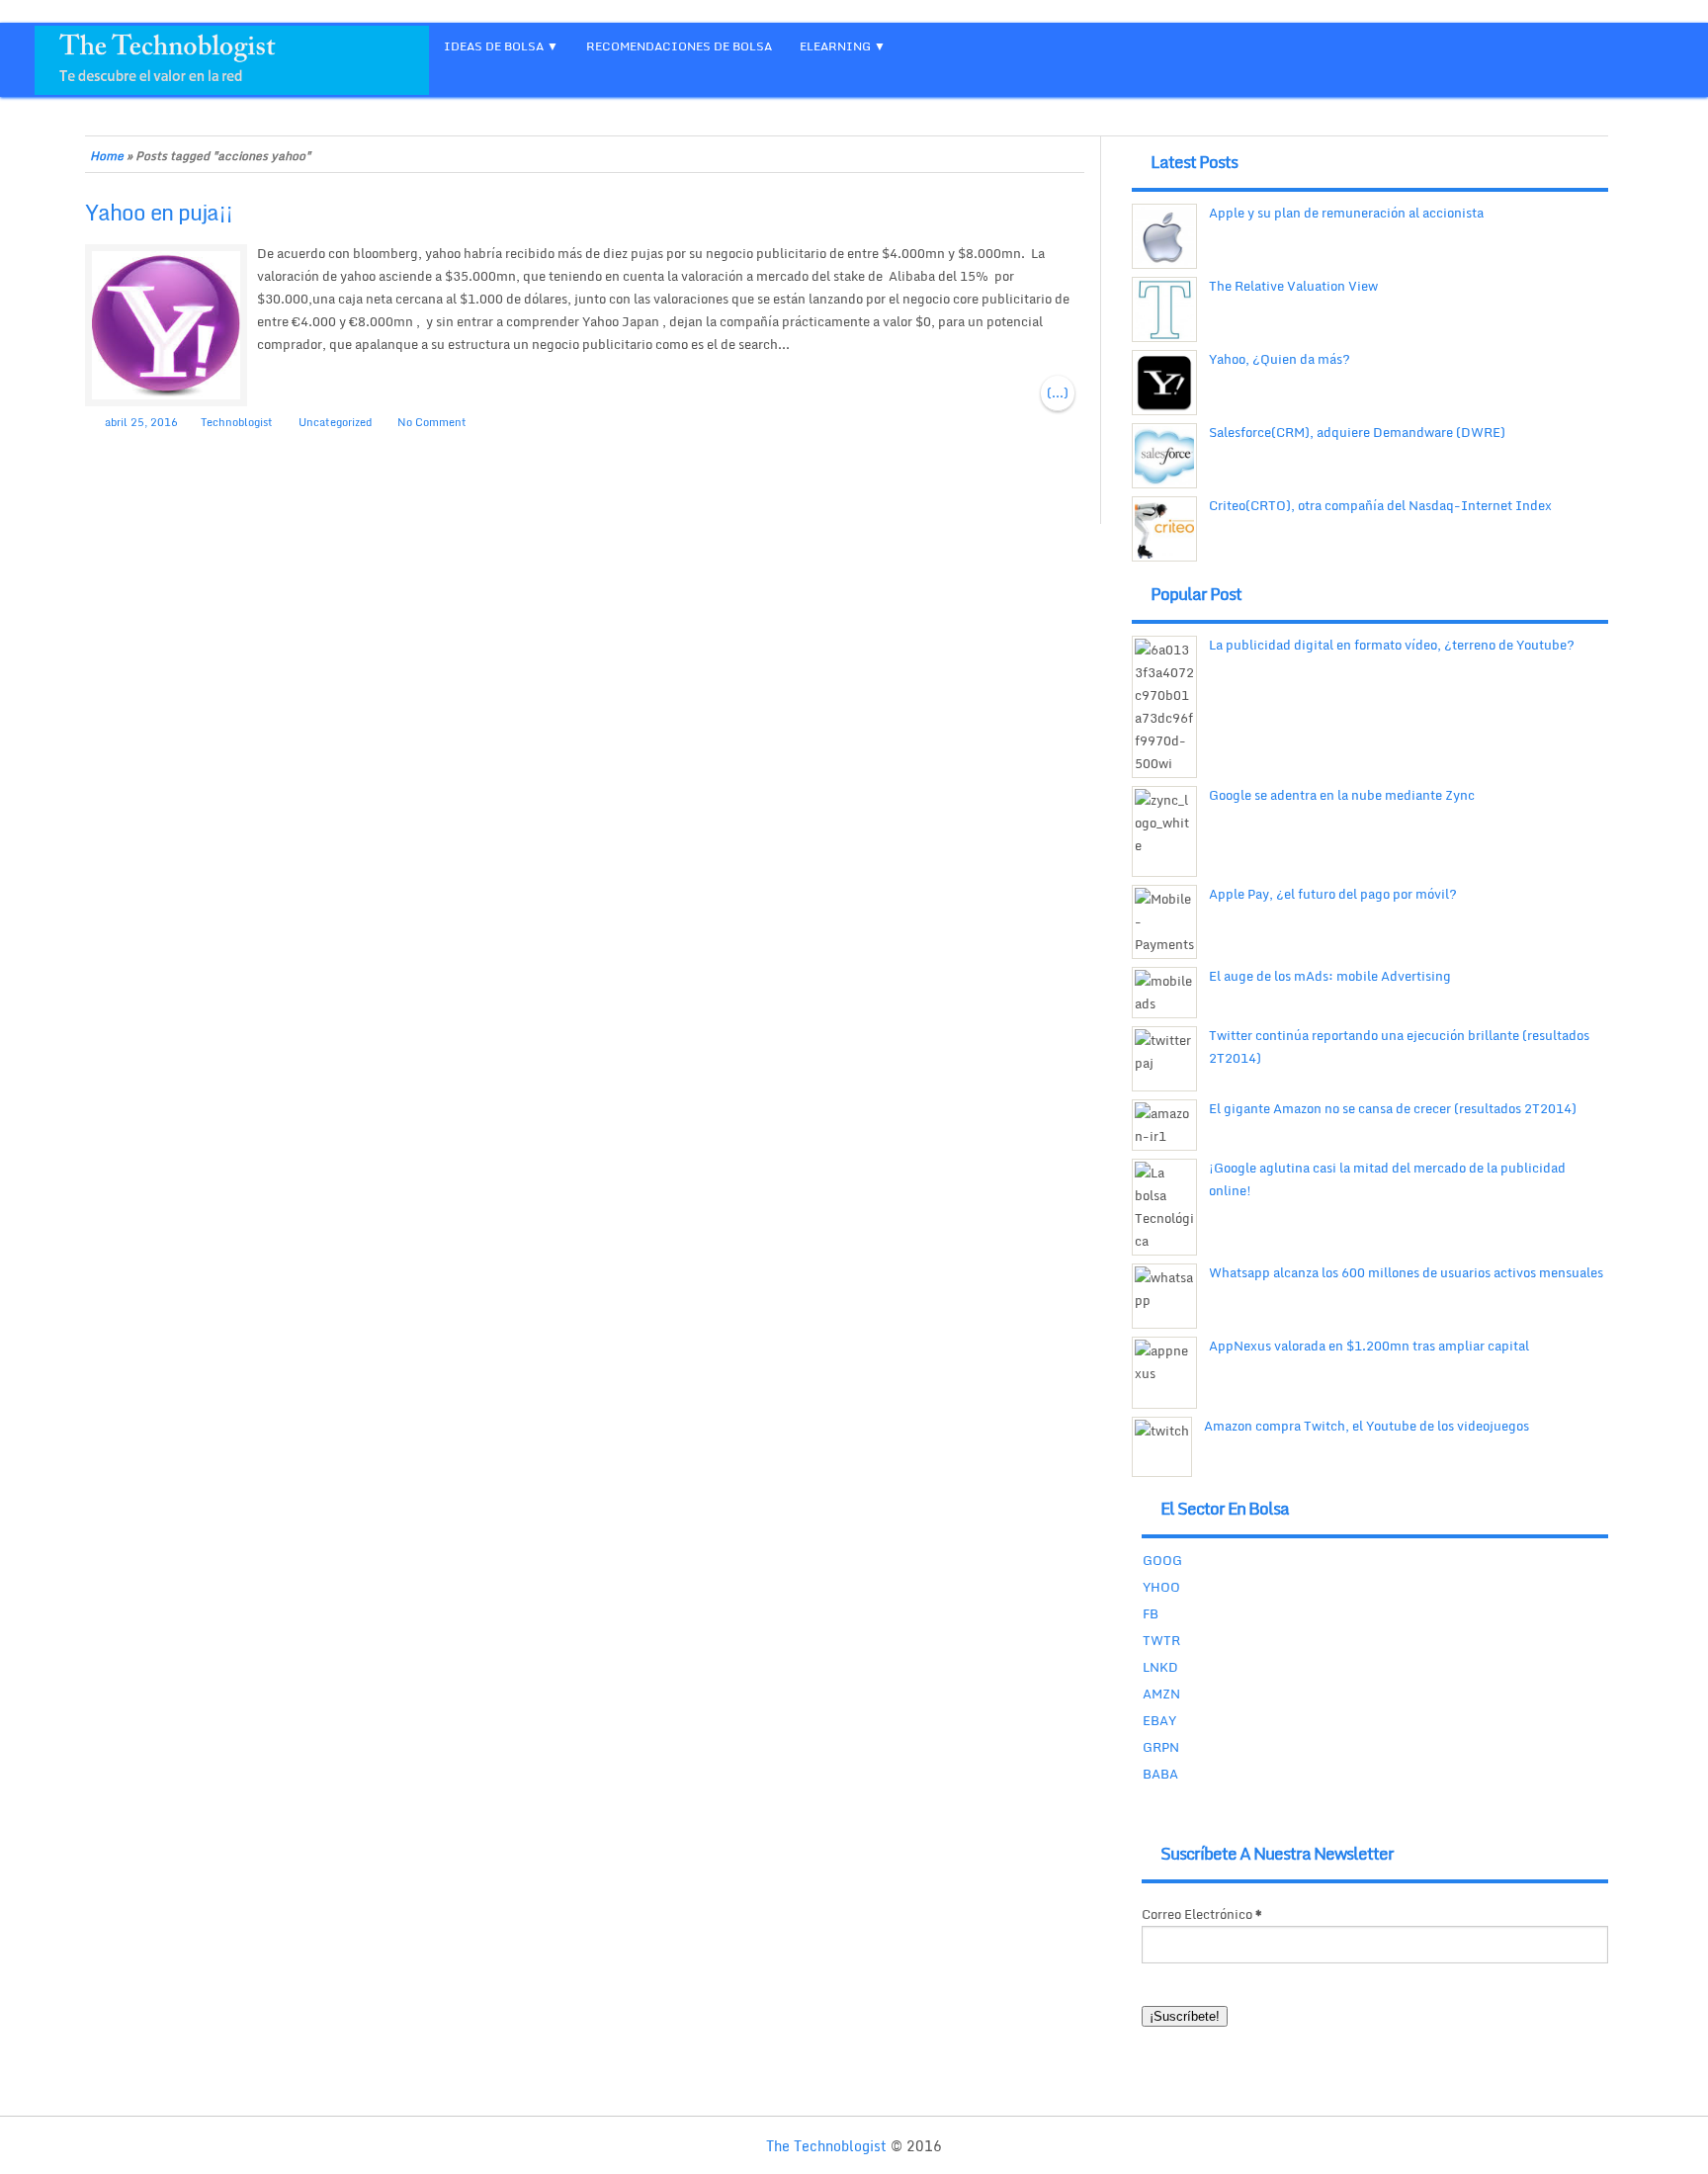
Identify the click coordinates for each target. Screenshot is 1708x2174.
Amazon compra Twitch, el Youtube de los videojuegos (1366, 1426)
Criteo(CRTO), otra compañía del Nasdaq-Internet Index (1380, 505)
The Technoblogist (826, 2146)
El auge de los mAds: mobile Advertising (1330, 976)
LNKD (1160, 1667)
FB (1151, 1613)
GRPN (1161, 1747)
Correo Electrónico (1202, 1914)
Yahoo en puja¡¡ (159, 212)
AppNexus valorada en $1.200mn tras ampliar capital (1369, 1346)
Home (107, 156)
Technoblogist (237, 422)
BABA (1160, 1774)
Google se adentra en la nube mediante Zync (1342, 795)
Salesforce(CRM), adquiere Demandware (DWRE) (1357, 432)
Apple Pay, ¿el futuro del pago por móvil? (1333, 894)
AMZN (1161, 1694)
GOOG (1162, 1560)
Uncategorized (335, 422)
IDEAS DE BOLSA (494, 46)
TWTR (1161, 1640)
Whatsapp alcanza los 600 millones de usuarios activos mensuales (1406, 1272)
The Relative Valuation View (1293, 286)
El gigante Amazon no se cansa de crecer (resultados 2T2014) (1393, 1108)
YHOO (1161, 1587)
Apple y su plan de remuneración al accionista (1346, 213)
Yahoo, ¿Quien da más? (1280, 359)
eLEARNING (835, 46)
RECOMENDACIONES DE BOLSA (679, 46)
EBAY (1159, 1720)
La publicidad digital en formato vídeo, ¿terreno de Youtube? (1392, 645)
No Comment (432, 422)
